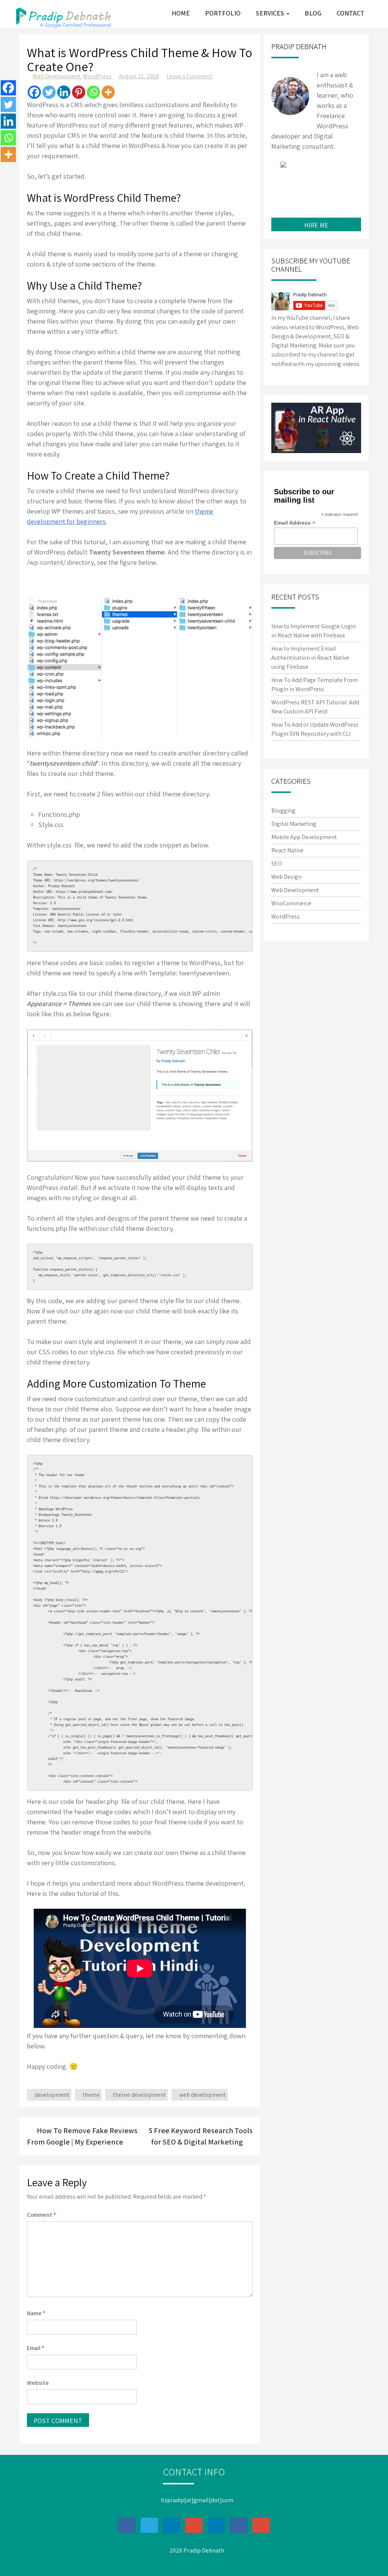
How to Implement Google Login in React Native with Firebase (314, 631)
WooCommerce (291, 903)
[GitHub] (349, 178)
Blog (313, 13)
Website (38, 2383)
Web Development (56, 76)
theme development (139, 2095)
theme (91, 2095)
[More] (108, 92)
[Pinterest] (79, 92)
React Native (287, 850)
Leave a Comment (189, 76)
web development (203, 2095)
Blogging (283, 811)
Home (181, 13)
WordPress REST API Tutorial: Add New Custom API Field (315, 707)
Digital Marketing (294, 824)
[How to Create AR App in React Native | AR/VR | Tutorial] (316, 428)
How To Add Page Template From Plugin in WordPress (314, 684)
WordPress (97, 76)
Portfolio (223, 13)
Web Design (286, 877)
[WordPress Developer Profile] (308, 198)
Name (36, 2313)
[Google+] (332, 178)
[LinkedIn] (316, 178)
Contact (350, 13)
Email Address (295, 523)
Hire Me (316, 225)
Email (36, 2348)
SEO (277, 864)
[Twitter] (49, 92)
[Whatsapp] (93, 92)
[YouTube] (325, 198)
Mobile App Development (304, 837)
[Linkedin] (64, 92)
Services (271, 13)
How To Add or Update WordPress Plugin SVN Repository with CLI (315, 729)
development (52, 2095)
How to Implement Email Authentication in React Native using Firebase (310, 658)
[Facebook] (34, 92)
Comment (41, 2215)
